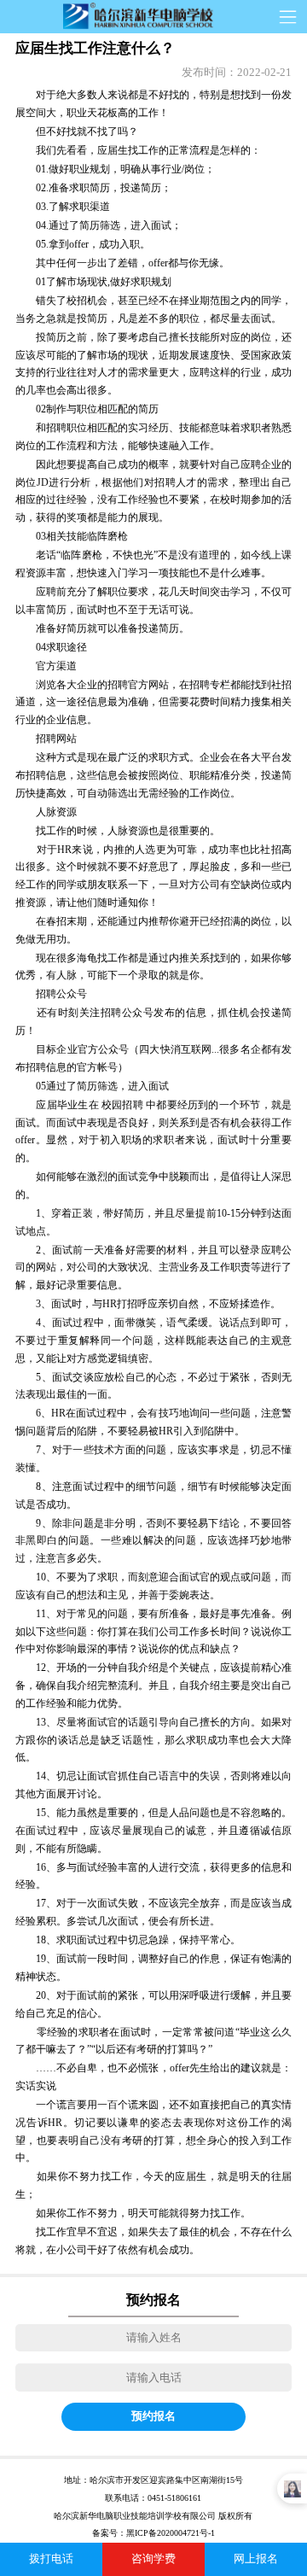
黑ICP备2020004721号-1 (171, 2533)
